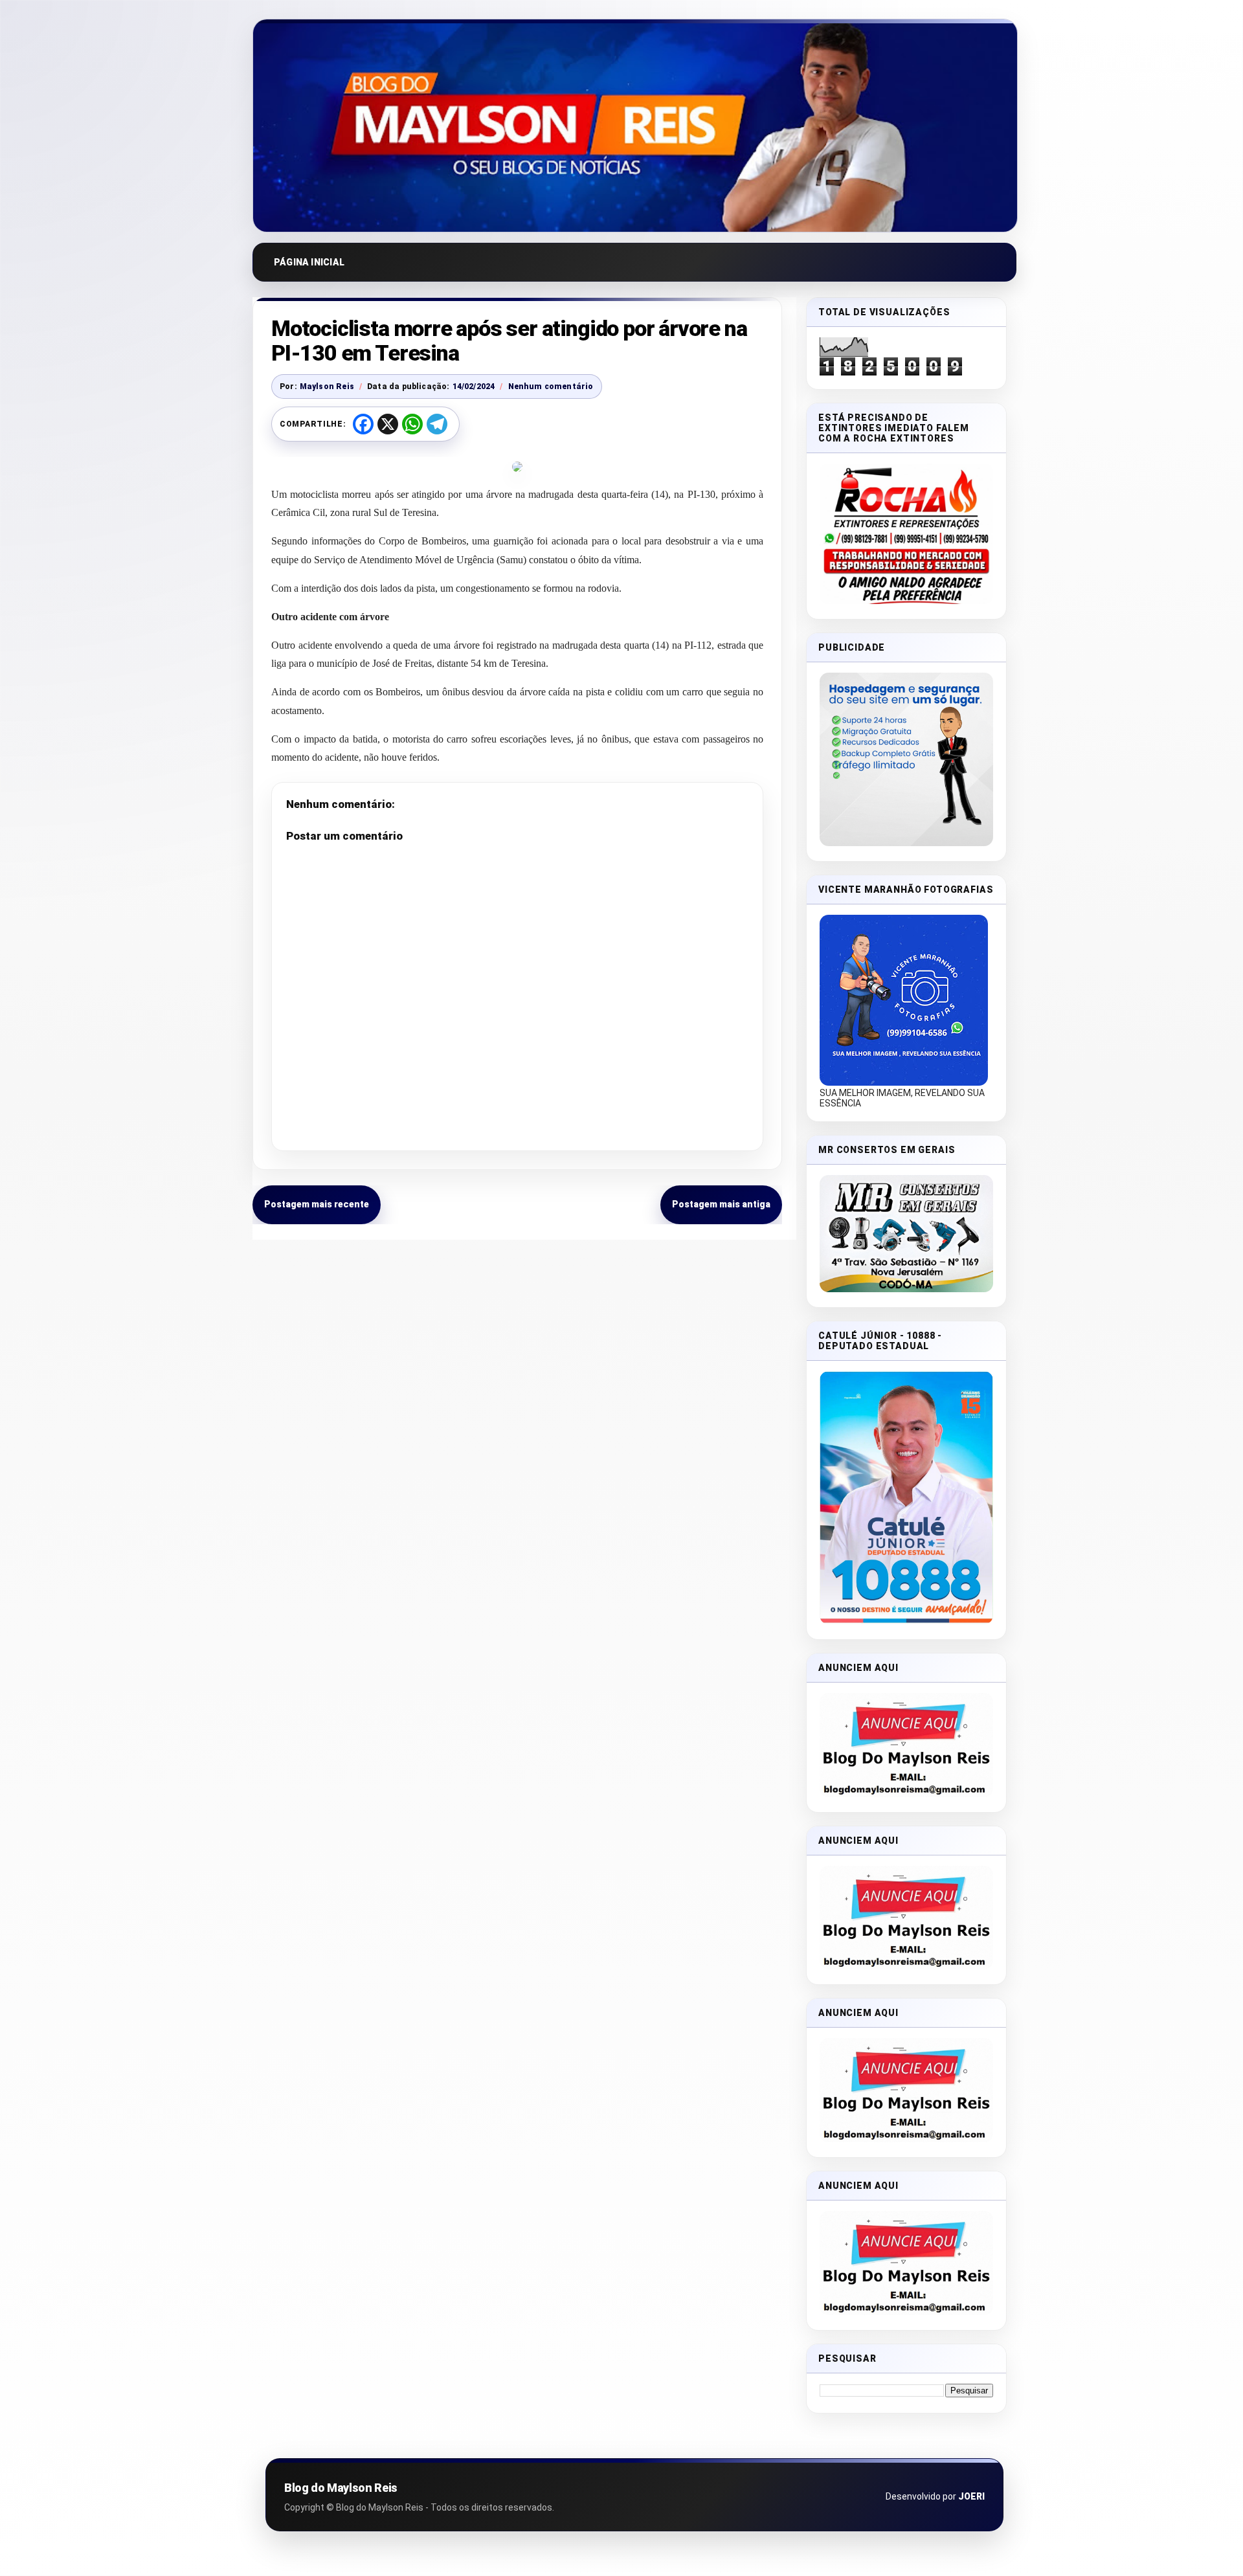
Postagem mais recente (317, 1204)
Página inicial (309, 262)
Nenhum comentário (551, 386)
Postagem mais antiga (721, 1204)
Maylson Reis (327, 386)
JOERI (971, 2496)
